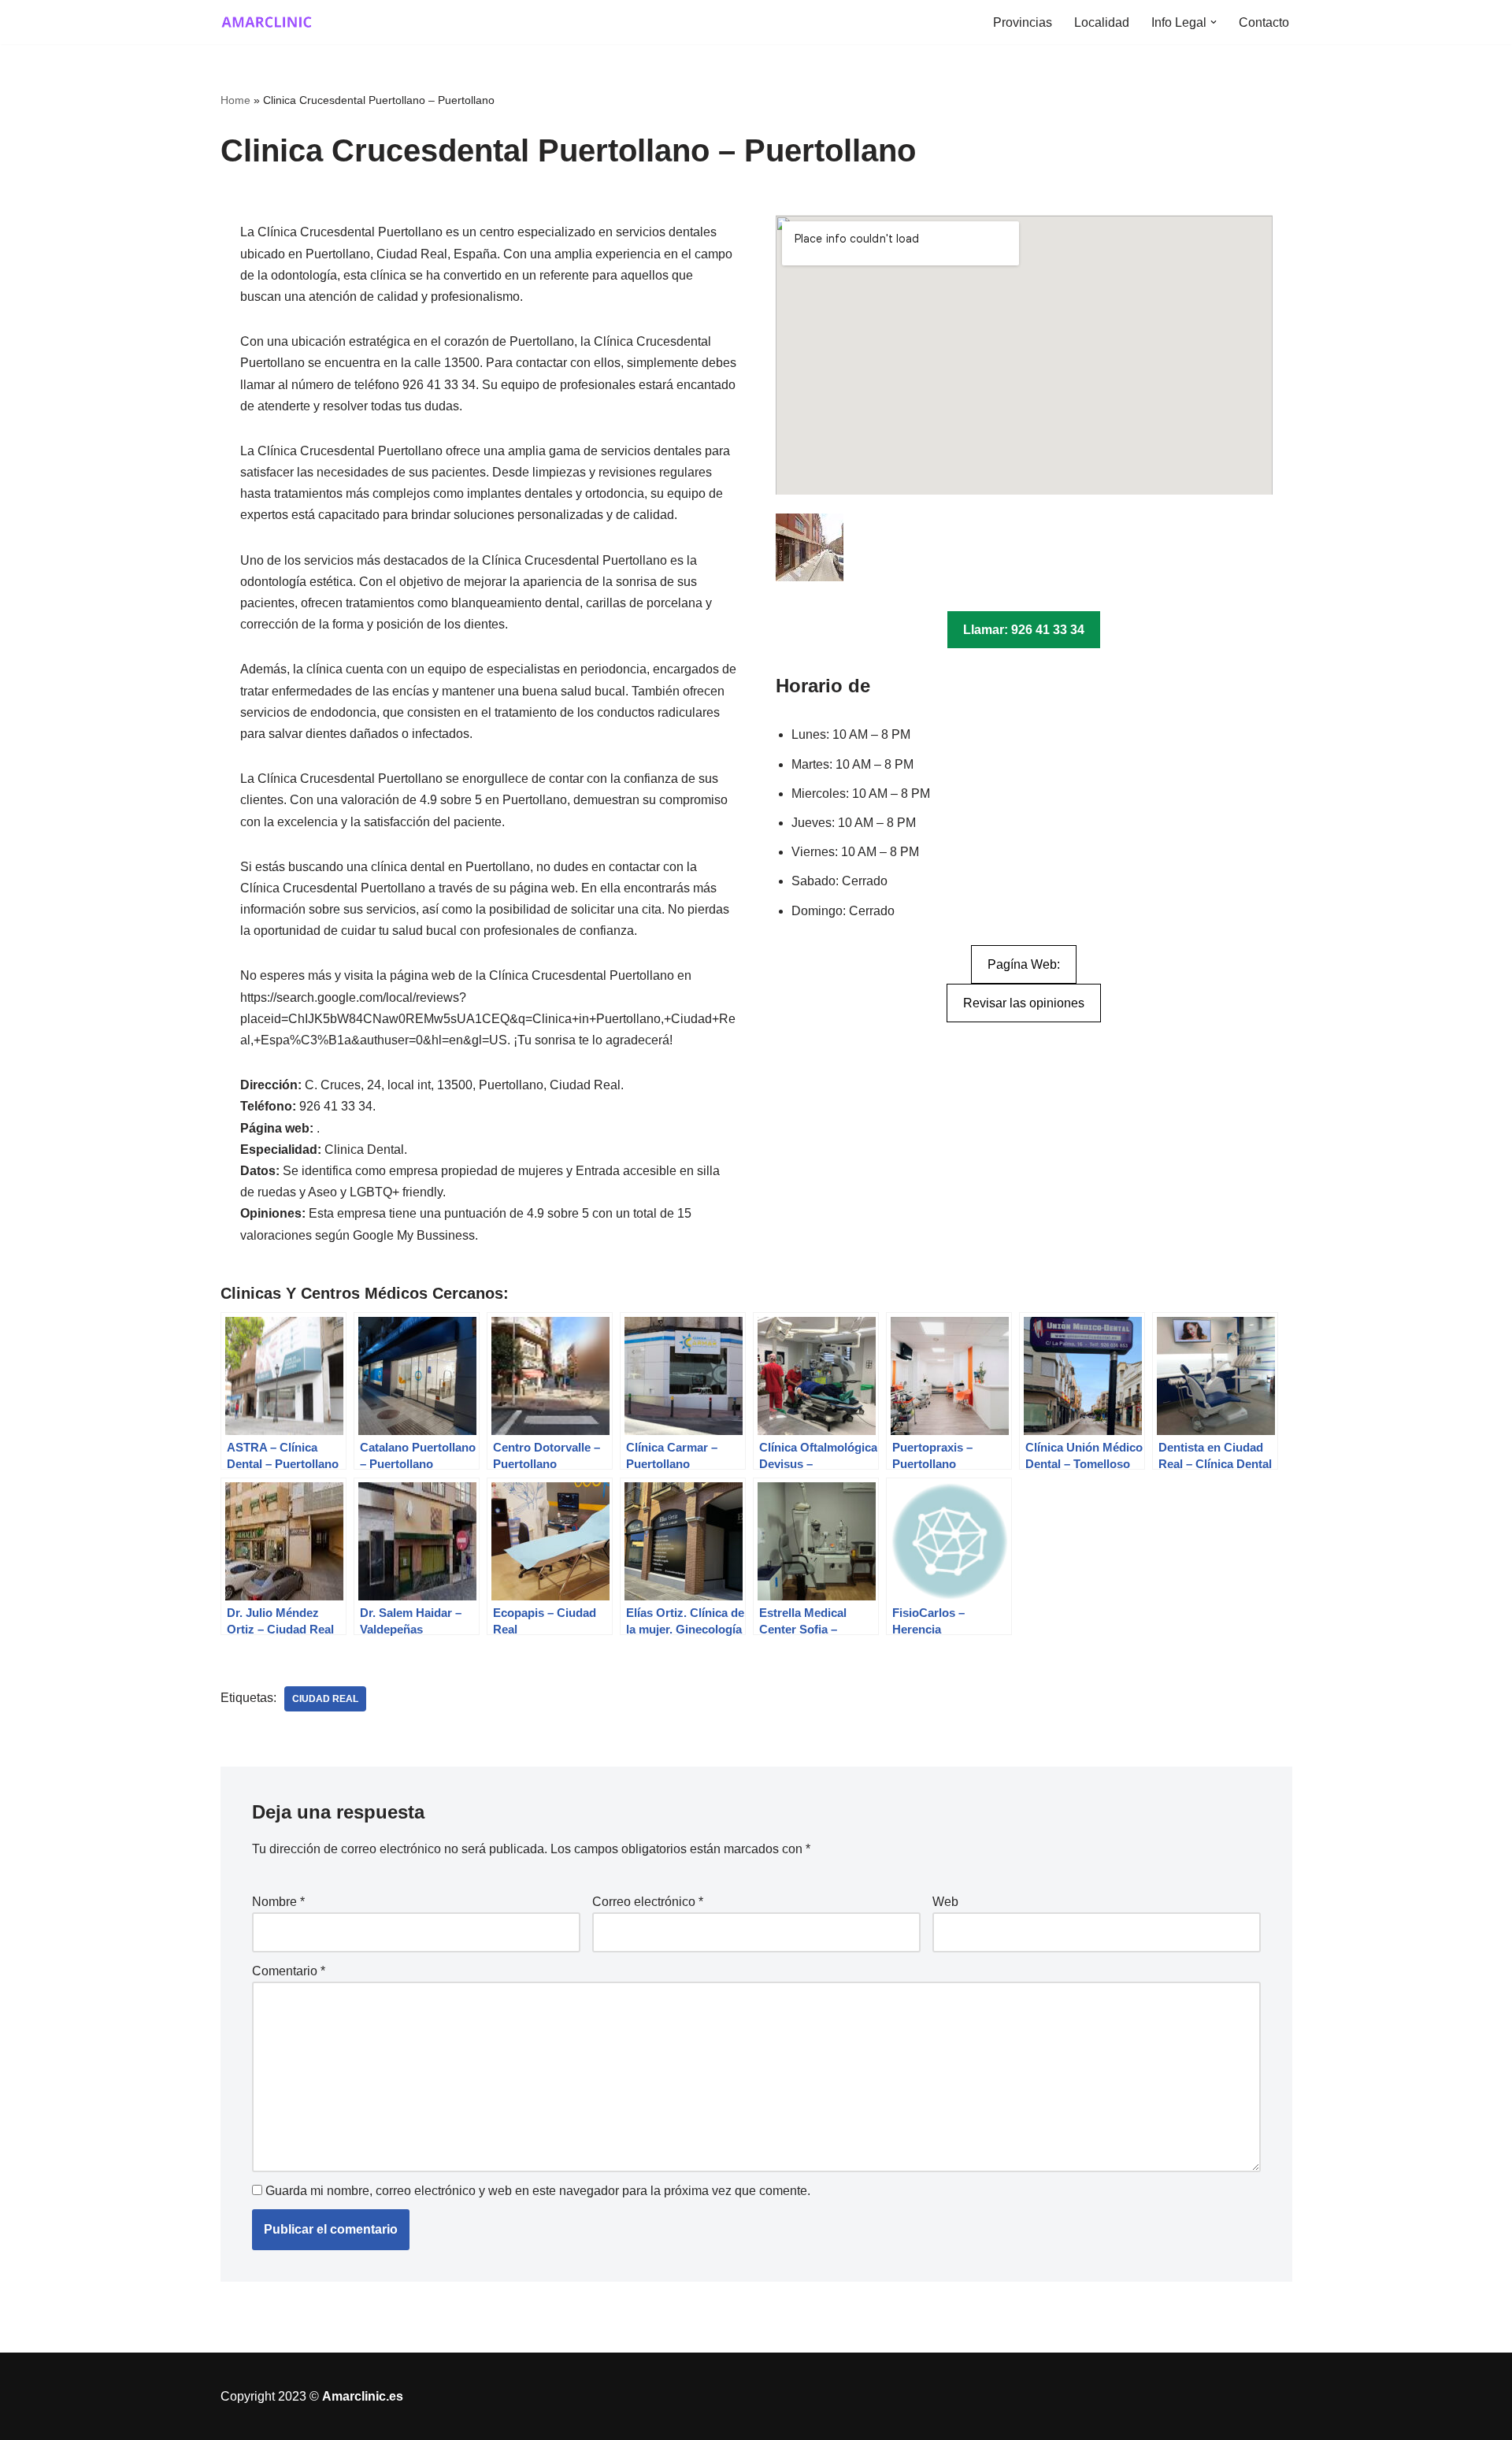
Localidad (1102, 22)
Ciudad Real (325, 1699)
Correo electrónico (648, 1902)
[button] (1214, 22)
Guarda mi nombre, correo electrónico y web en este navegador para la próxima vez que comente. (538, 2191)
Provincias (1023, 22)
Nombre (278, 1902)
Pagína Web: (1024, 964)
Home (235, 100)
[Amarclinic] (268, 22)
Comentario (289, 1971)
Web (945, 1902)
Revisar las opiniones (1024, 1003)
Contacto (1264, 22)
